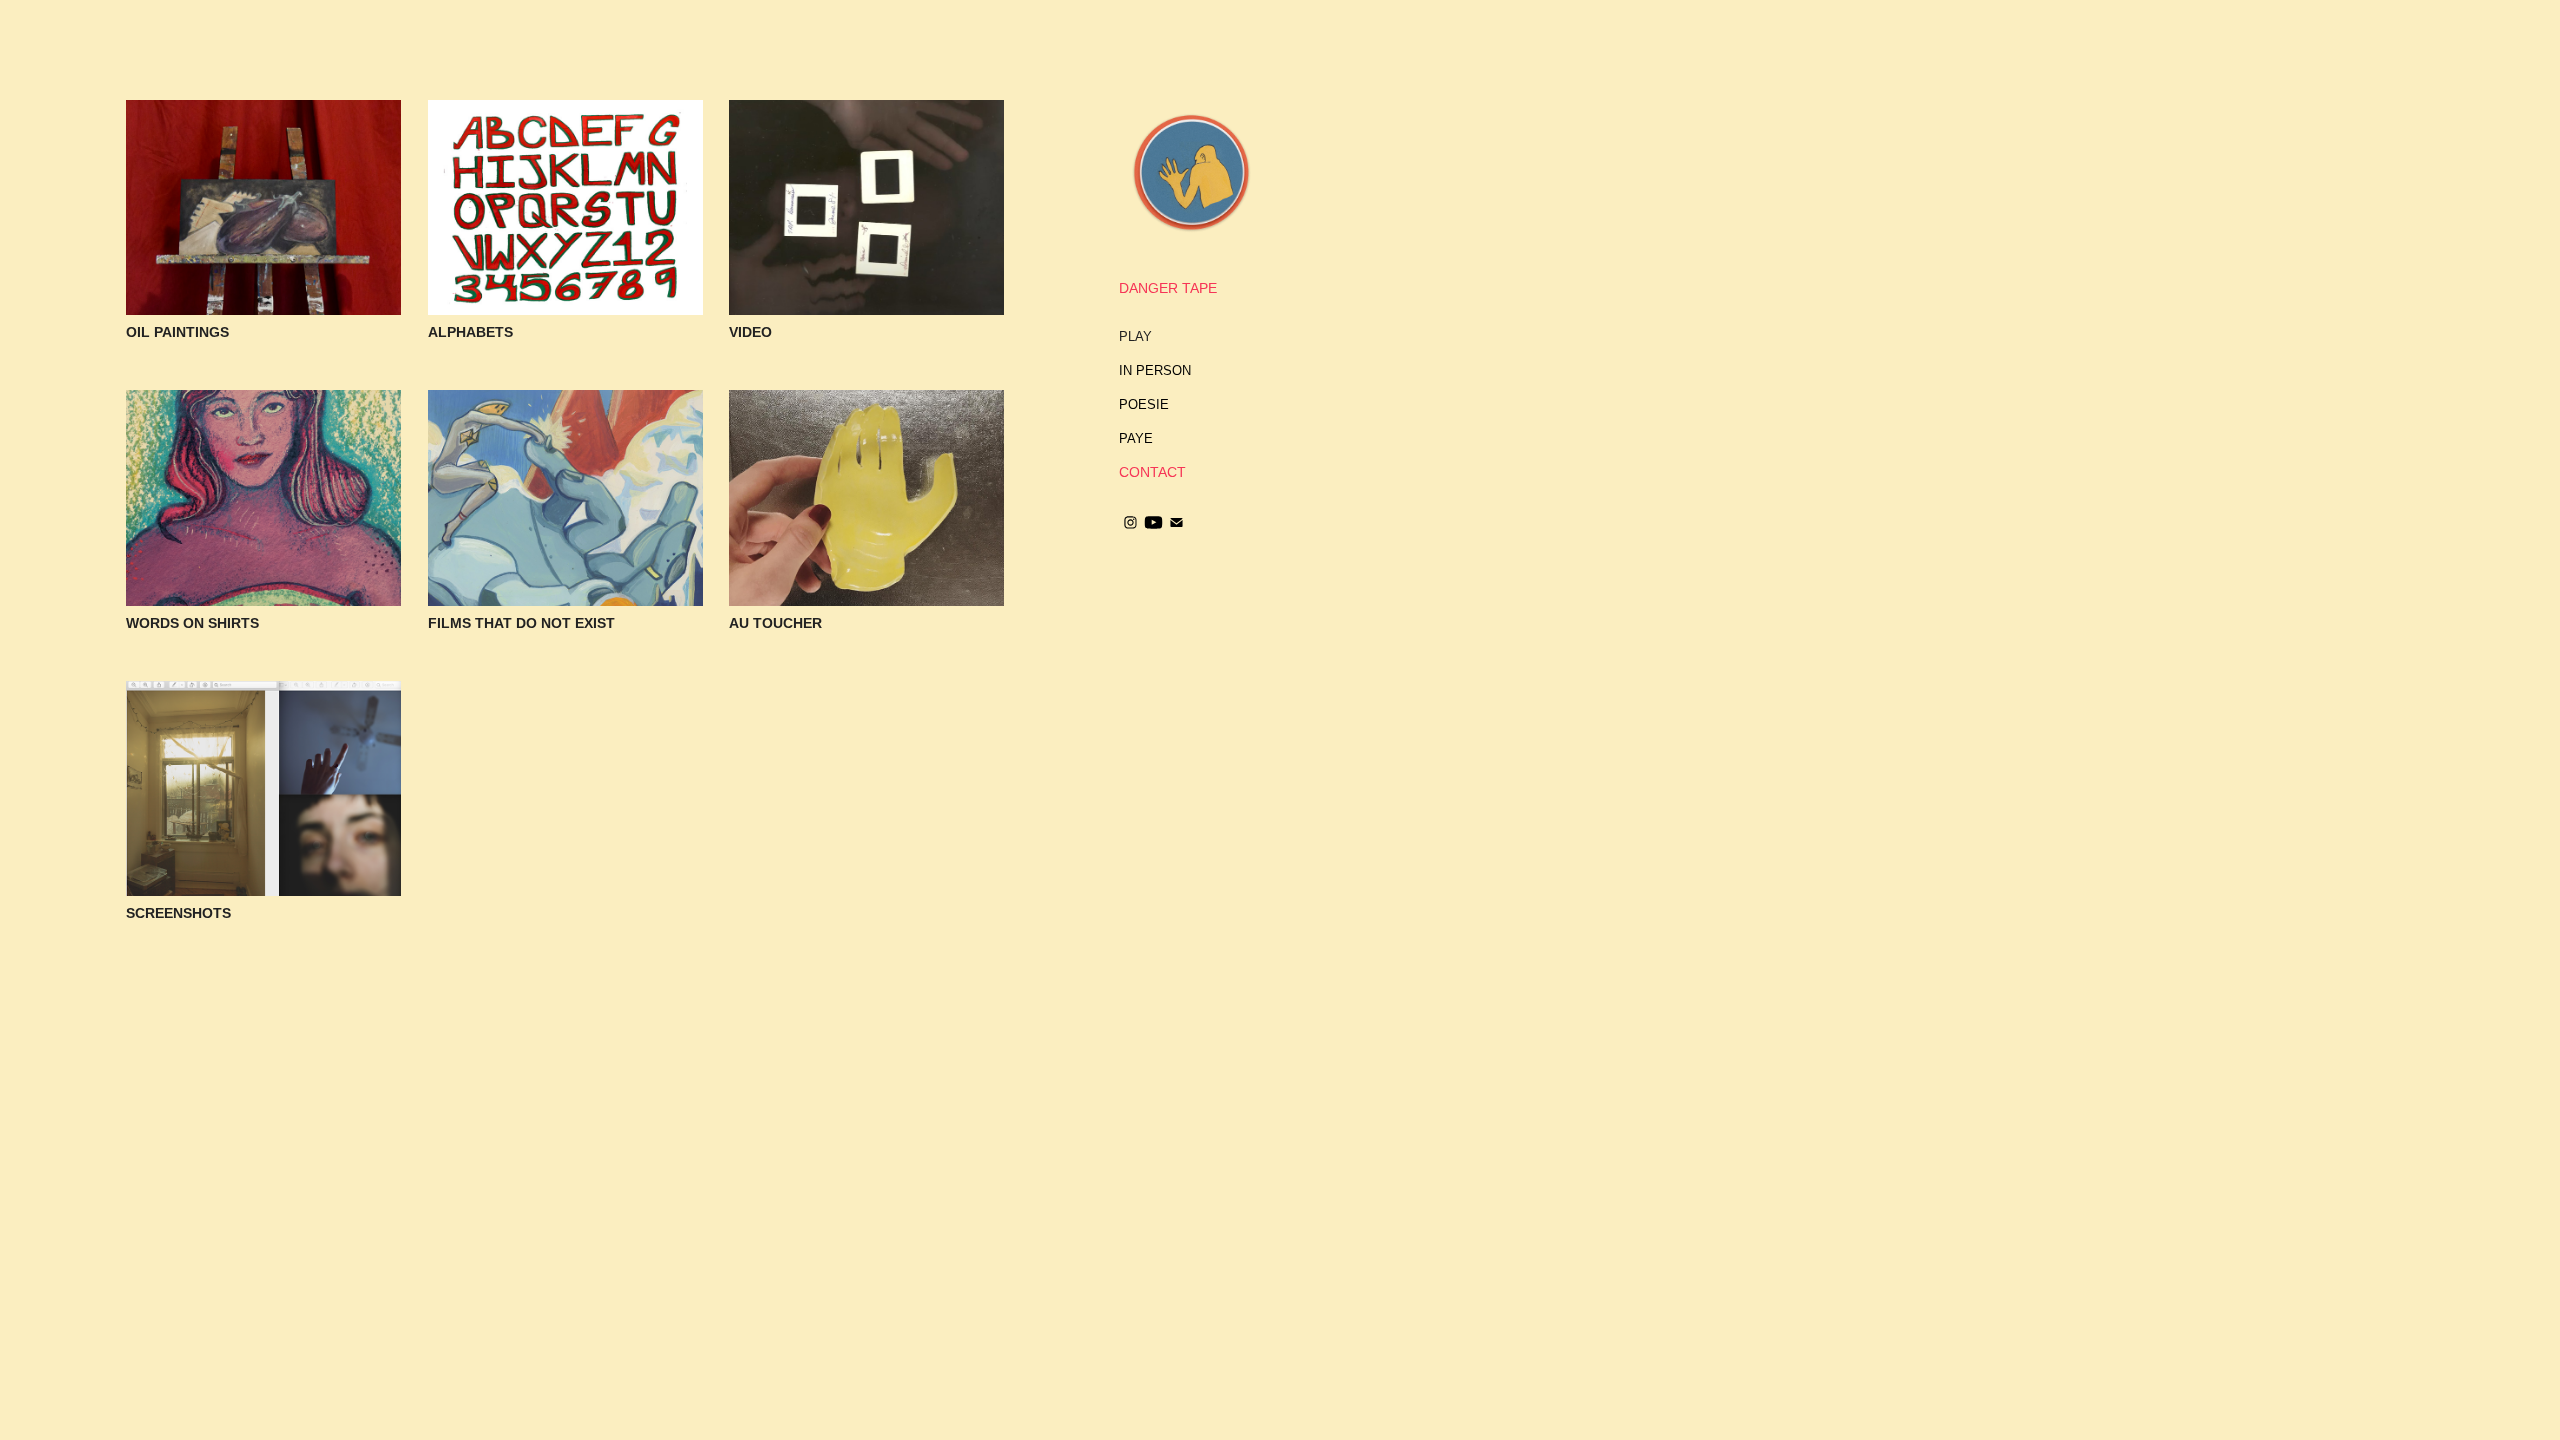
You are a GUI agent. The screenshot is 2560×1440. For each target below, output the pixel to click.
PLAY (1135, 336)
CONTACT (1152, 472)
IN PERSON (1155, 370)
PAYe (1136, 438)
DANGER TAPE (1168, 288)
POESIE (1144, 404)
